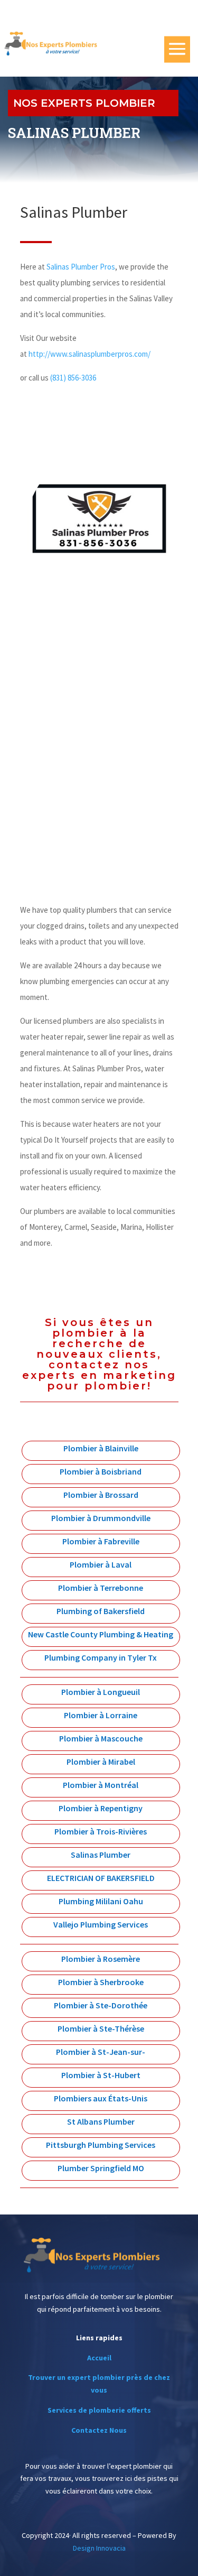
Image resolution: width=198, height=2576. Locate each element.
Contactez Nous (99, 2430)
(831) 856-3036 (73, 378)
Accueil (99, 2358)
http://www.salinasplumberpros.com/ (89, 354)
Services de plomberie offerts (99, 2410)
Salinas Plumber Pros (81, 267)
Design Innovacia (99, 2548)
